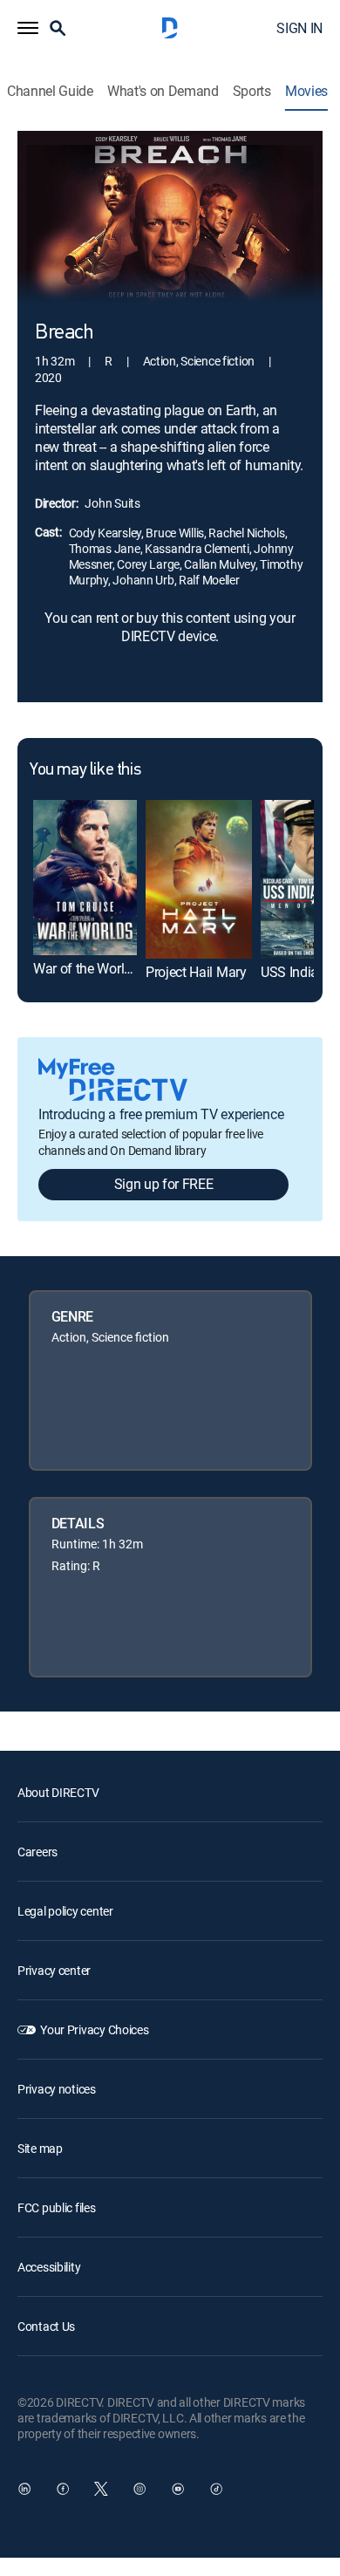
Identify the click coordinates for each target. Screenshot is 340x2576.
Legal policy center (65, 1911)
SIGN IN (299, 28)
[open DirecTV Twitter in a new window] (101, 2489)
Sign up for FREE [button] (164, 1184)
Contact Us (46, 2326)
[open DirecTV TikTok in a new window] (216, 2489)
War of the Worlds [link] (86, 968)
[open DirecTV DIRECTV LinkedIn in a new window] (24, 2489)
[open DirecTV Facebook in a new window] (63, 2489)
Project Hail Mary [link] (196, 972)
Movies (306, 91)
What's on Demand (163, 91)
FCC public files (57, 2207)
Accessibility (49, 2267)
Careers (37, 1852)
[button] (28, 28)
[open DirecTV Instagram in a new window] (139, 2489)
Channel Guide (50, 91)
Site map (40, 2148)
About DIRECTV (58, 1792)
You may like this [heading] (85, 770)
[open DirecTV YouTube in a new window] (178, 2489)
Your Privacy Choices (94, 2029)
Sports (252, 91)
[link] (85, 878)
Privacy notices (57, 2089)
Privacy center (54, 1970)
